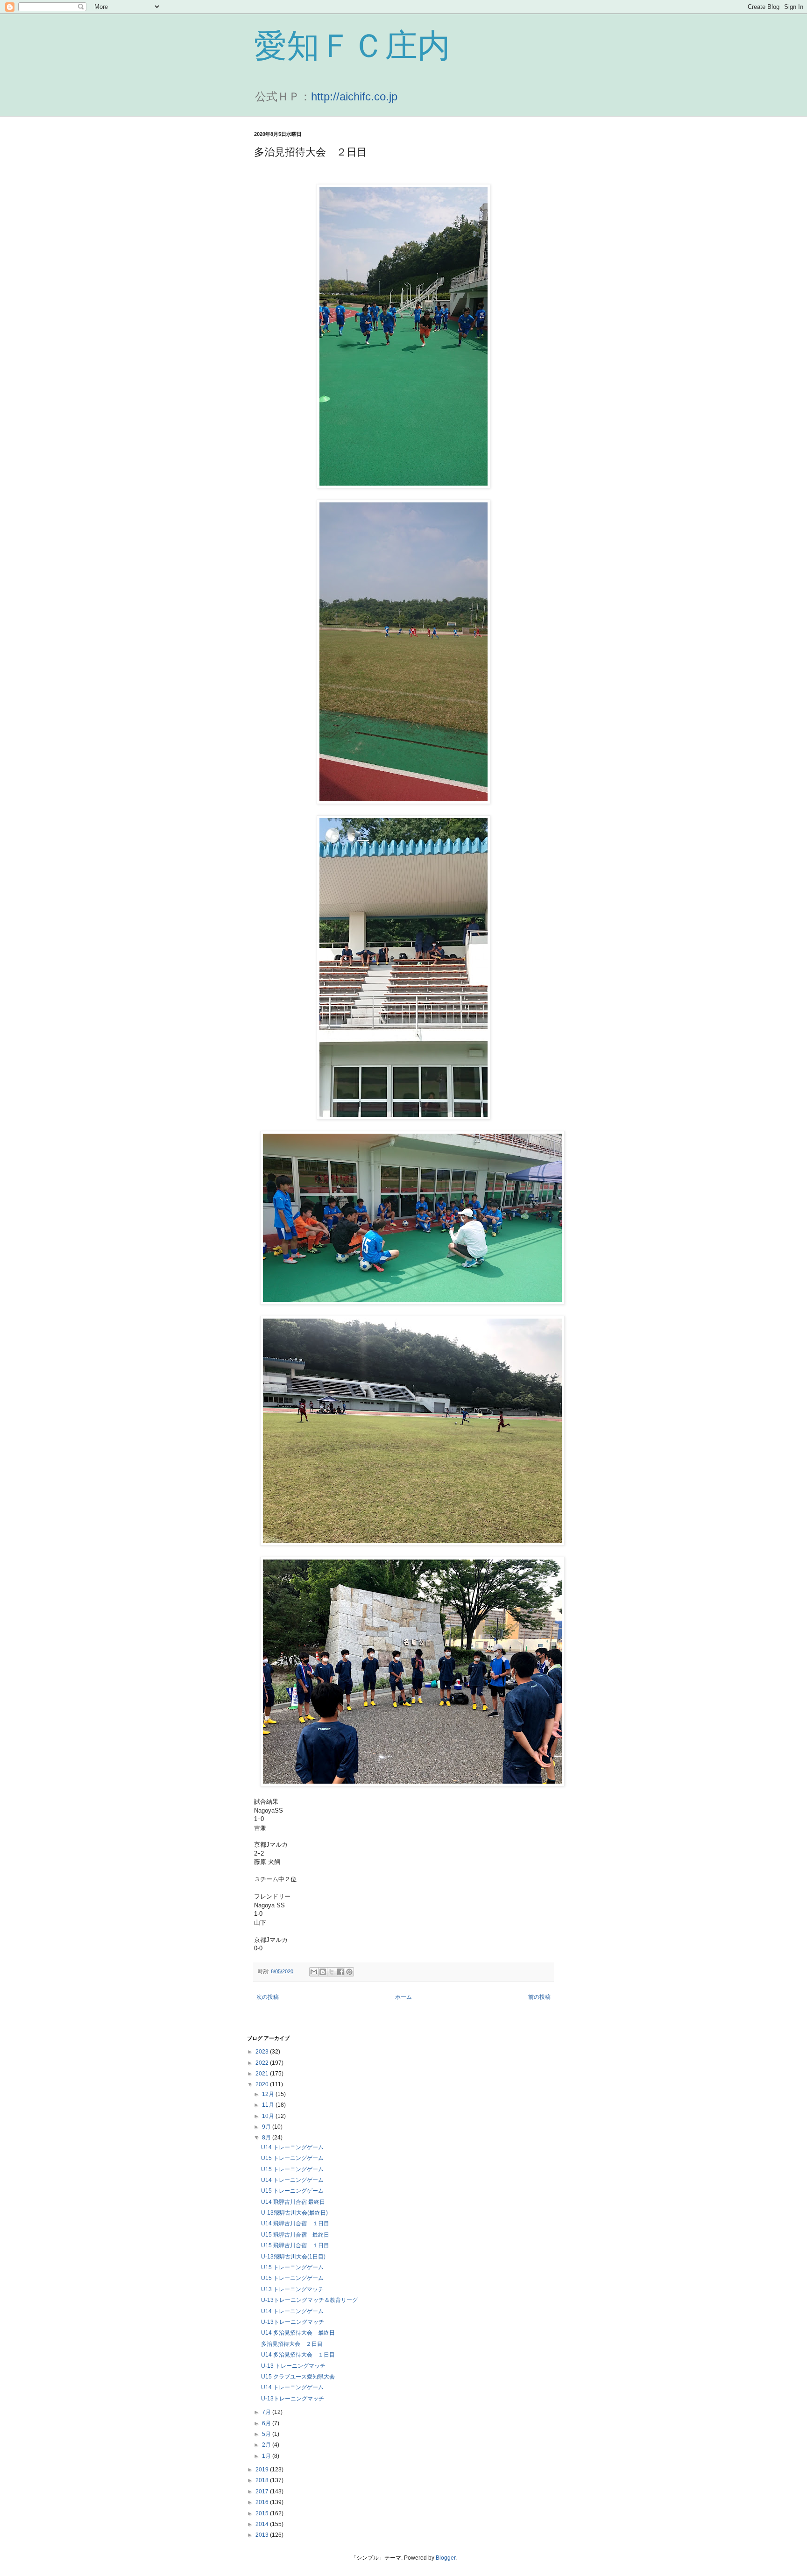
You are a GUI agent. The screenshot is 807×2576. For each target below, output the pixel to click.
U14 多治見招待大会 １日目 (298, 2355)
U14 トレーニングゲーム (292, 2147)
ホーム (403, 1997)
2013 (263, 2535)
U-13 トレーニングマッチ (293, 2366)
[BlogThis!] (323, 1972)
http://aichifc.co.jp (354, 96)
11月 (269, 2105)
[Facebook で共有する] (340, 1972)
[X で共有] (332, 1972)
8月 (267, 2138)
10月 (269, 2116)
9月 (267, 2127)
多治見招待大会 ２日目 (292, 2344)
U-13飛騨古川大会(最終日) (294, 2213)
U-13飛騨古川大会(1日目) (293, 2257)
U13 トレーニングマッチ (292, 2289)
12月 (269, 2094)
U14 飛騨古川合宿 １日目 (295, 2223)
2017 (263, 2491)
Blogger (446, 2558)
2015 (263, 2513)
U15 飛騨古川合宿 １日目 (295, 2245)
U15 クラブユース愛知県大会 (298, 2377)
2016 (263, 2502)
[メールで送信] (314, 1972)
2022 (263, 2063)
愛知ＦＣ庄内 (352, 46)
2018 (263, 2480)
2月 (267, 2445)
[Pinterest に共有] (349, 1972)
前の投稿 (539, 1997)
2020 (263, 2084)
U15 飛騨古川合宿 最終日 (295, 2235)
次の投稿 (268, 1997)
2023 (263, 2052)
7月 (267, 2412)
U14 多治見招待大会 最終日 (298, 2333)
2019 (263, 2470)
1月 (267, 2456)
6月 (267, 2423)
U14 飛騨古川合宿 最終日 (293, 2202)
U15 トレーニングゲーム (292, 2158)
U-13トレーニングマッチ (293, 2322)
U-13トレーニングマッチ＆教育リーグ (309, 2300)
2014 (263, 2524)
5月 (267, 2434)
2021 (263, 2074)
